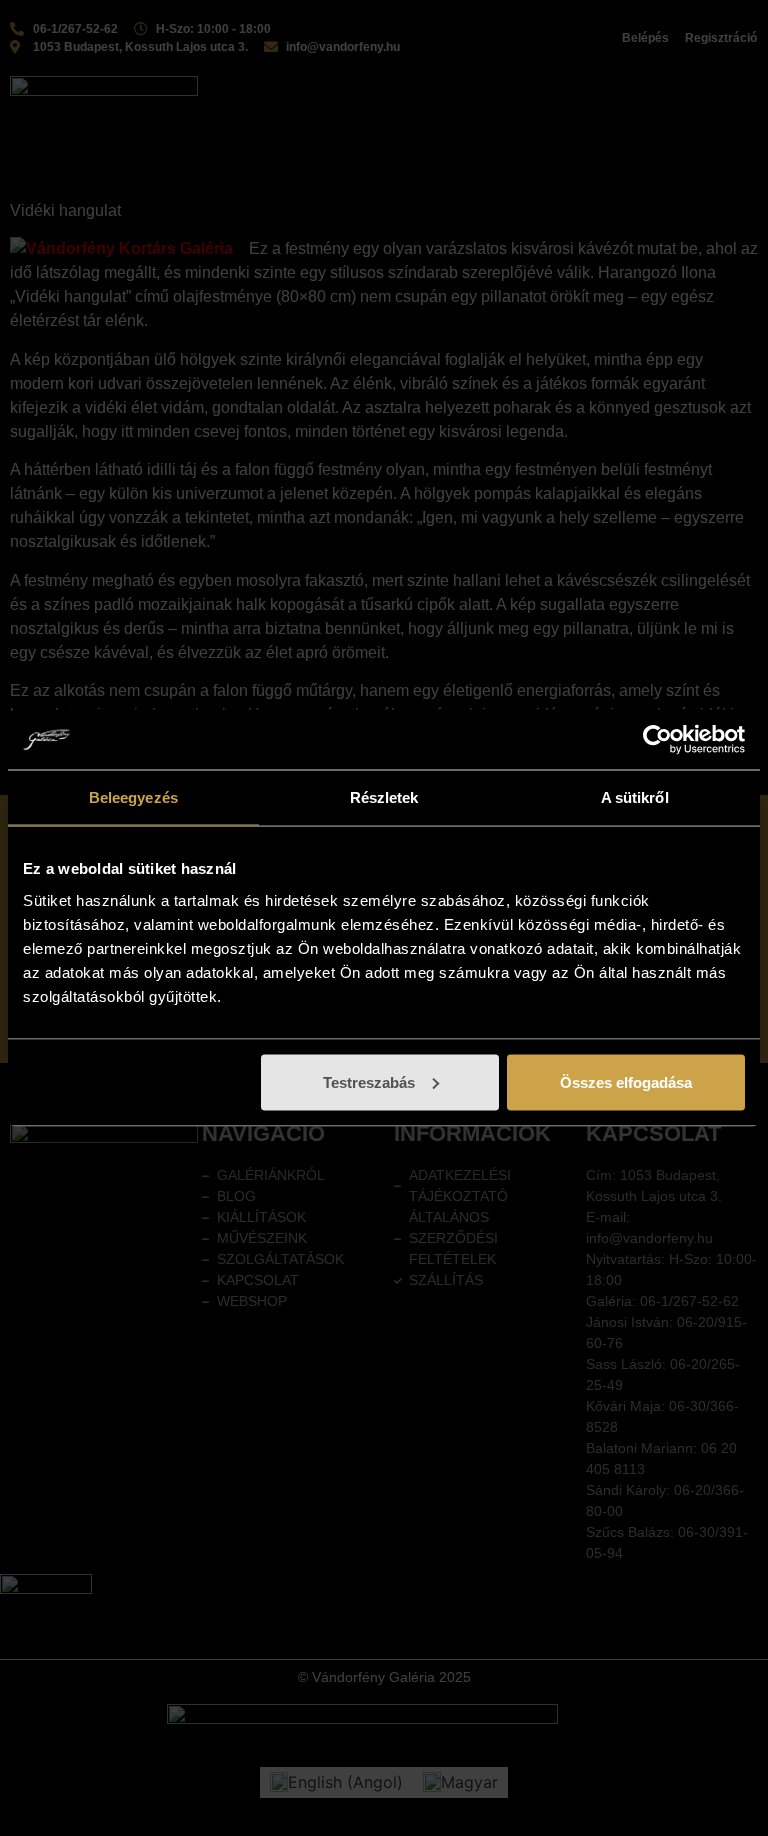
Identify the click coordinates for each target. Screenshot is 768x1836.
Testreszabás (369, 1081)
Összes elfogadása (626, 1081)
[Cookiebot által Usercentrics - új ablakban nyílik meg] (657, 740)
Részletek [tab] (384, 797)
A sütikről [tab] (635, 797)
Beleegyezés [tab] (133, 797)
